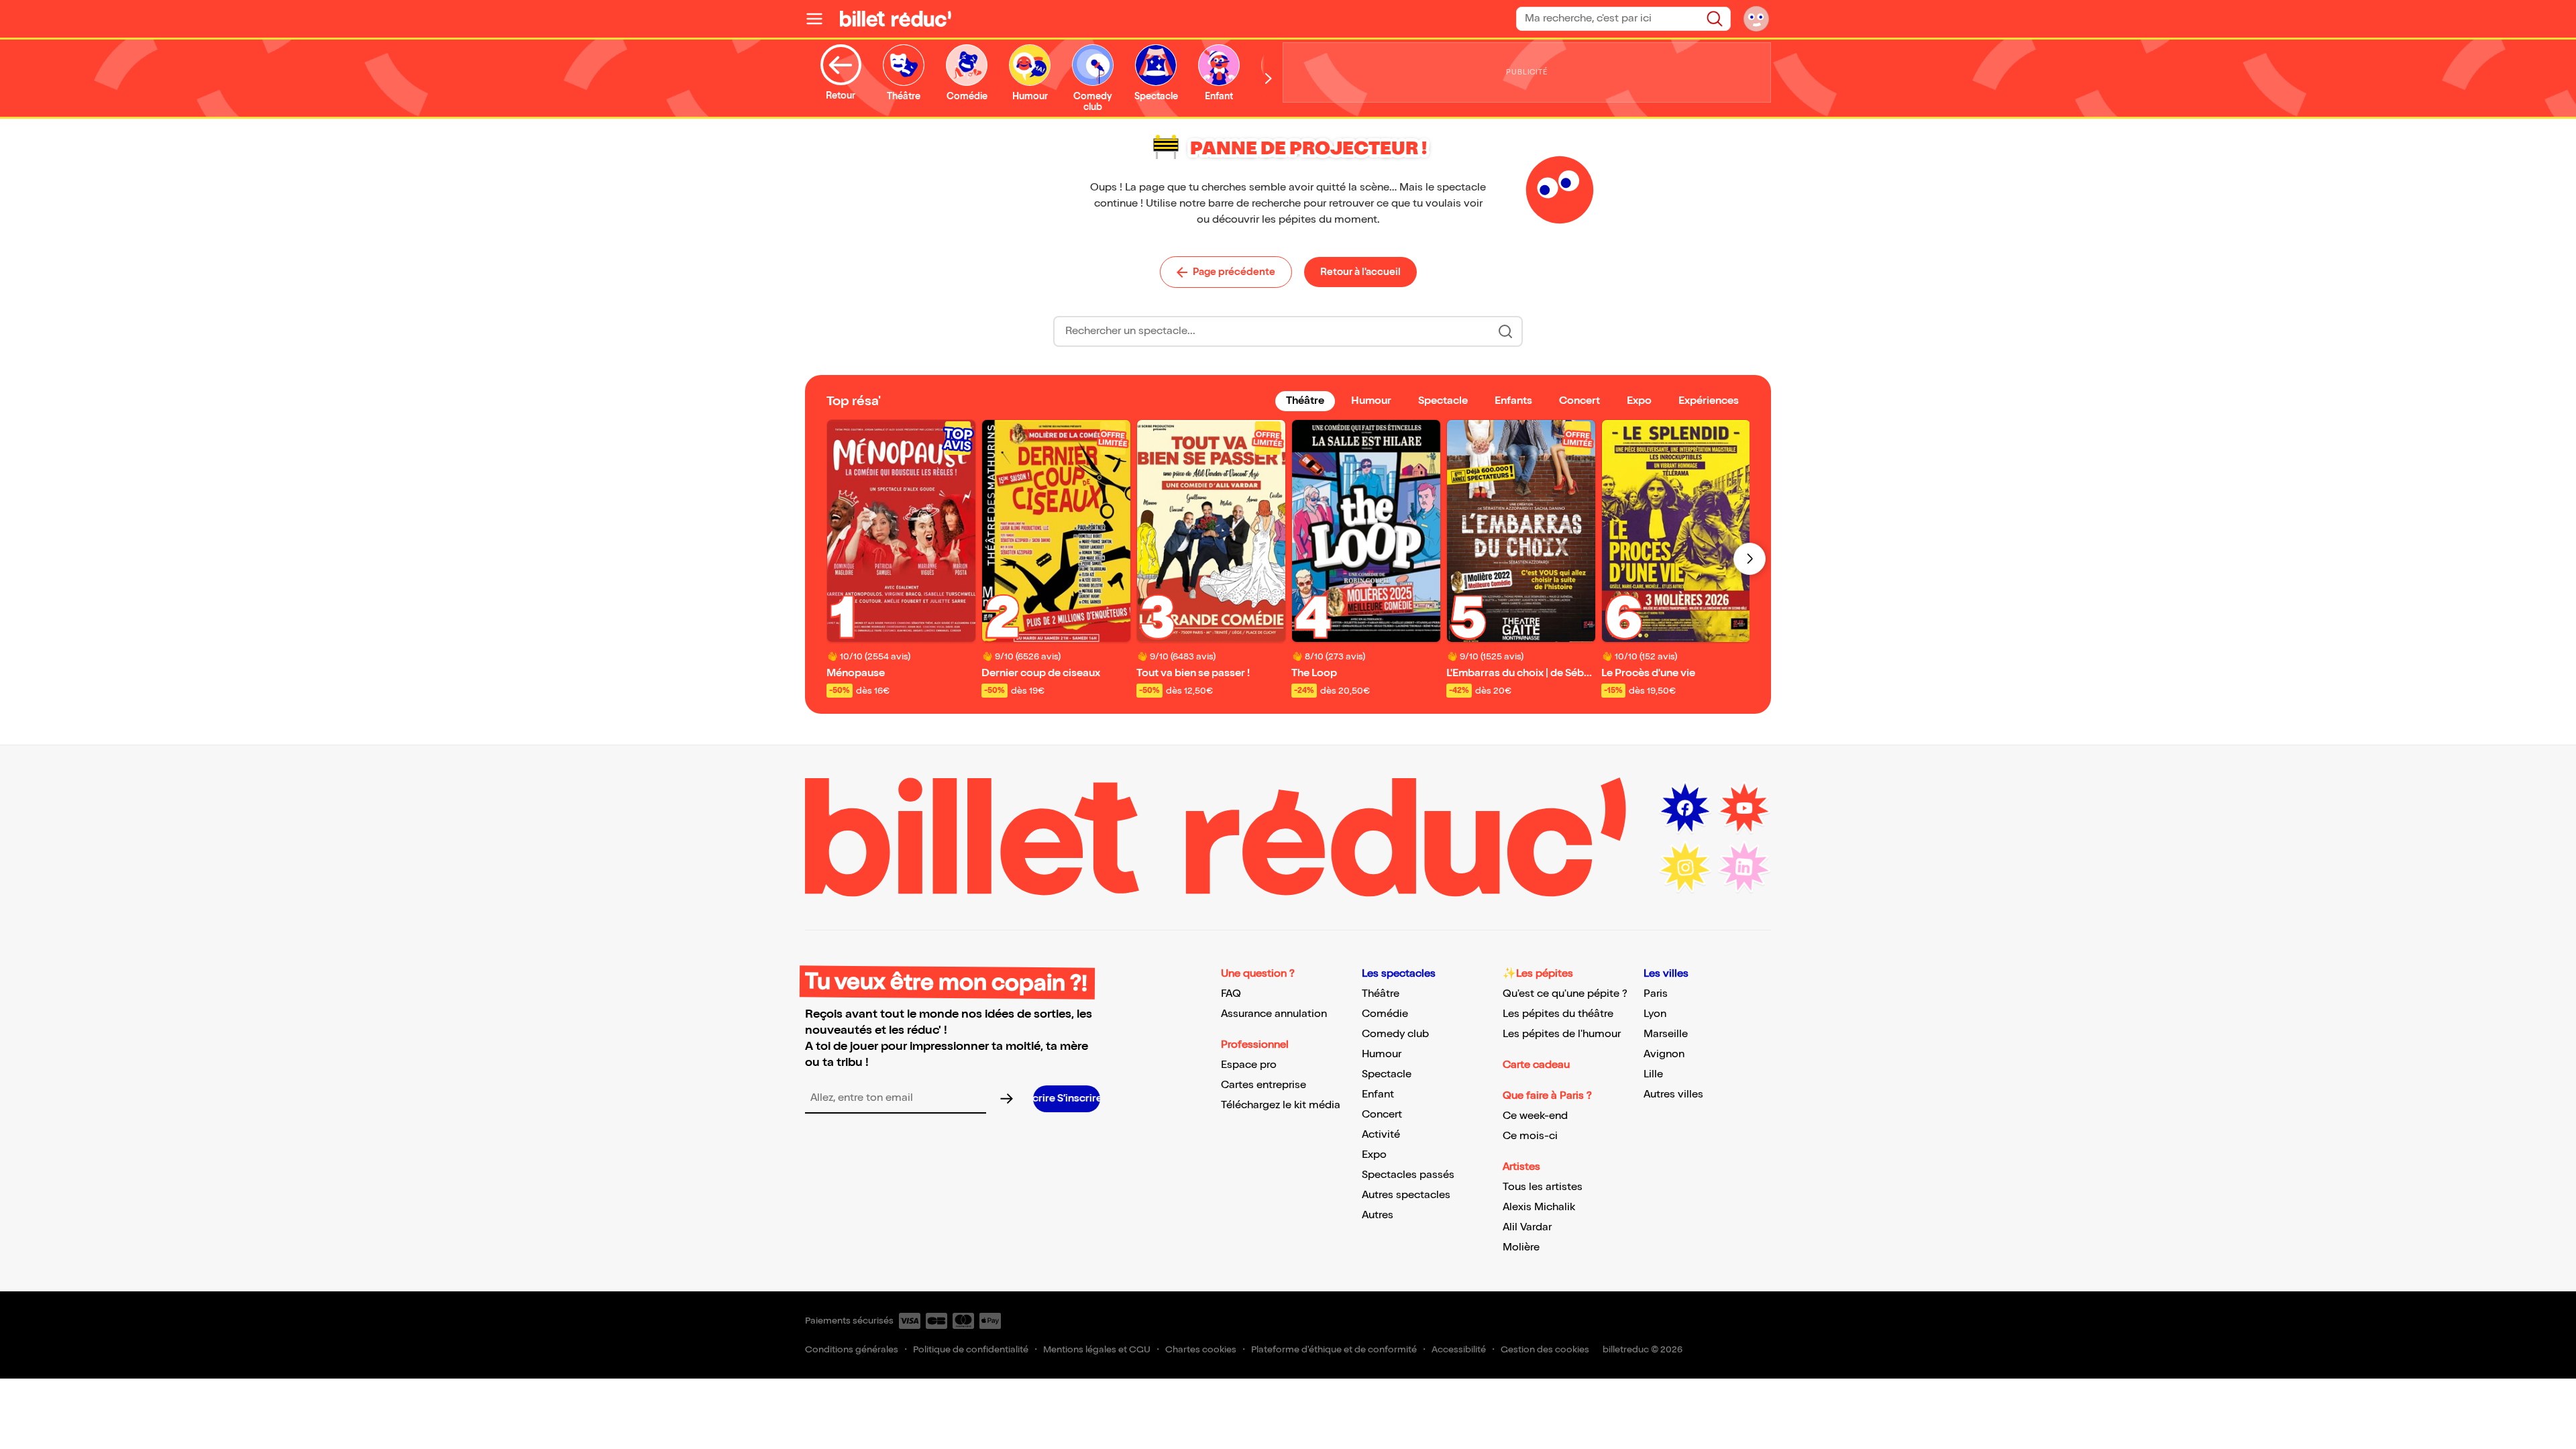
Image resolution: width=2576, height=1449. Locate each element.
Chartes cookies (1201, 1349)
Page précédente (1234, 272)
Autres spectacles (1406, 1195)
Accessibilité (1459, 1349)
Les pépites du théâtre (1558, 1014)
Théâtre (1381, 994)
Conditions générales (852, 1349)
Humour (1382, 1054)
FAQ (1231, 994)
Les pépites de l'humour (1562, 1034)
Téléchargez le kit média (1281, 1105)
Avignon (1664, 1054)
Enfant (1378, 1094)
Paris (1656, 994)
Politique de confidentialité (971, 1349)
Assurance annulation (1274, 1014)
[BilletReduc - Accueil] (896, 19)
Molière (1521, 1247)
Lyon (1655, 1014)
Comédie (1385, 1014)
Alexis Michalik (1539, 1207)
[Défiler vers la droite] (1269, 78)
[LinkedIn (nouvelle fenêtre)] (1744, 867)
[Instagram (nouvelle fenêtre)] (1685, 867)
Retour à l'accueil (1360, 272)
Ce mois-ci (1530, 1136)
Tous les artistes (1543, 1187)
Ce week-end (1535, 1116)
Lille (1653, 1074)
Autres (1378, 1215)
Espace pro (1249, 1065)
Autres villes (1673, 1094)
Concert (1382, 1115)
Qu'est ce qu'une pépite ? (1565, 994)
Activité (1381, 1135)
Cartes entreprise (1264, 1085)
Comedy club (1395, 1034)
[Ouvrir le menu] (820, 19)
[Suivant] (1750, 559)
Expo (1374, 1155)
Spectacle (1387, 1074)
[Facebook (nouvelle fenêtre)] (1685, 808)
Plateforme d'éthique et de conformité (1334, 1349)
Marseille (1666, 1034)
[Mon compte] (1756, 19)
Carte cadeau (1536, 1065)
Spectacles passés (1408, 1175)
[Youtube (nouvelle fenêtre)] (1744, 808)
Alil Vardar (1527, 1227)
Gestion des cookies (1545, 1349)
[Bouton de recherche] (1505, 331)
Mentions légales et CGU (1097, 1349)
